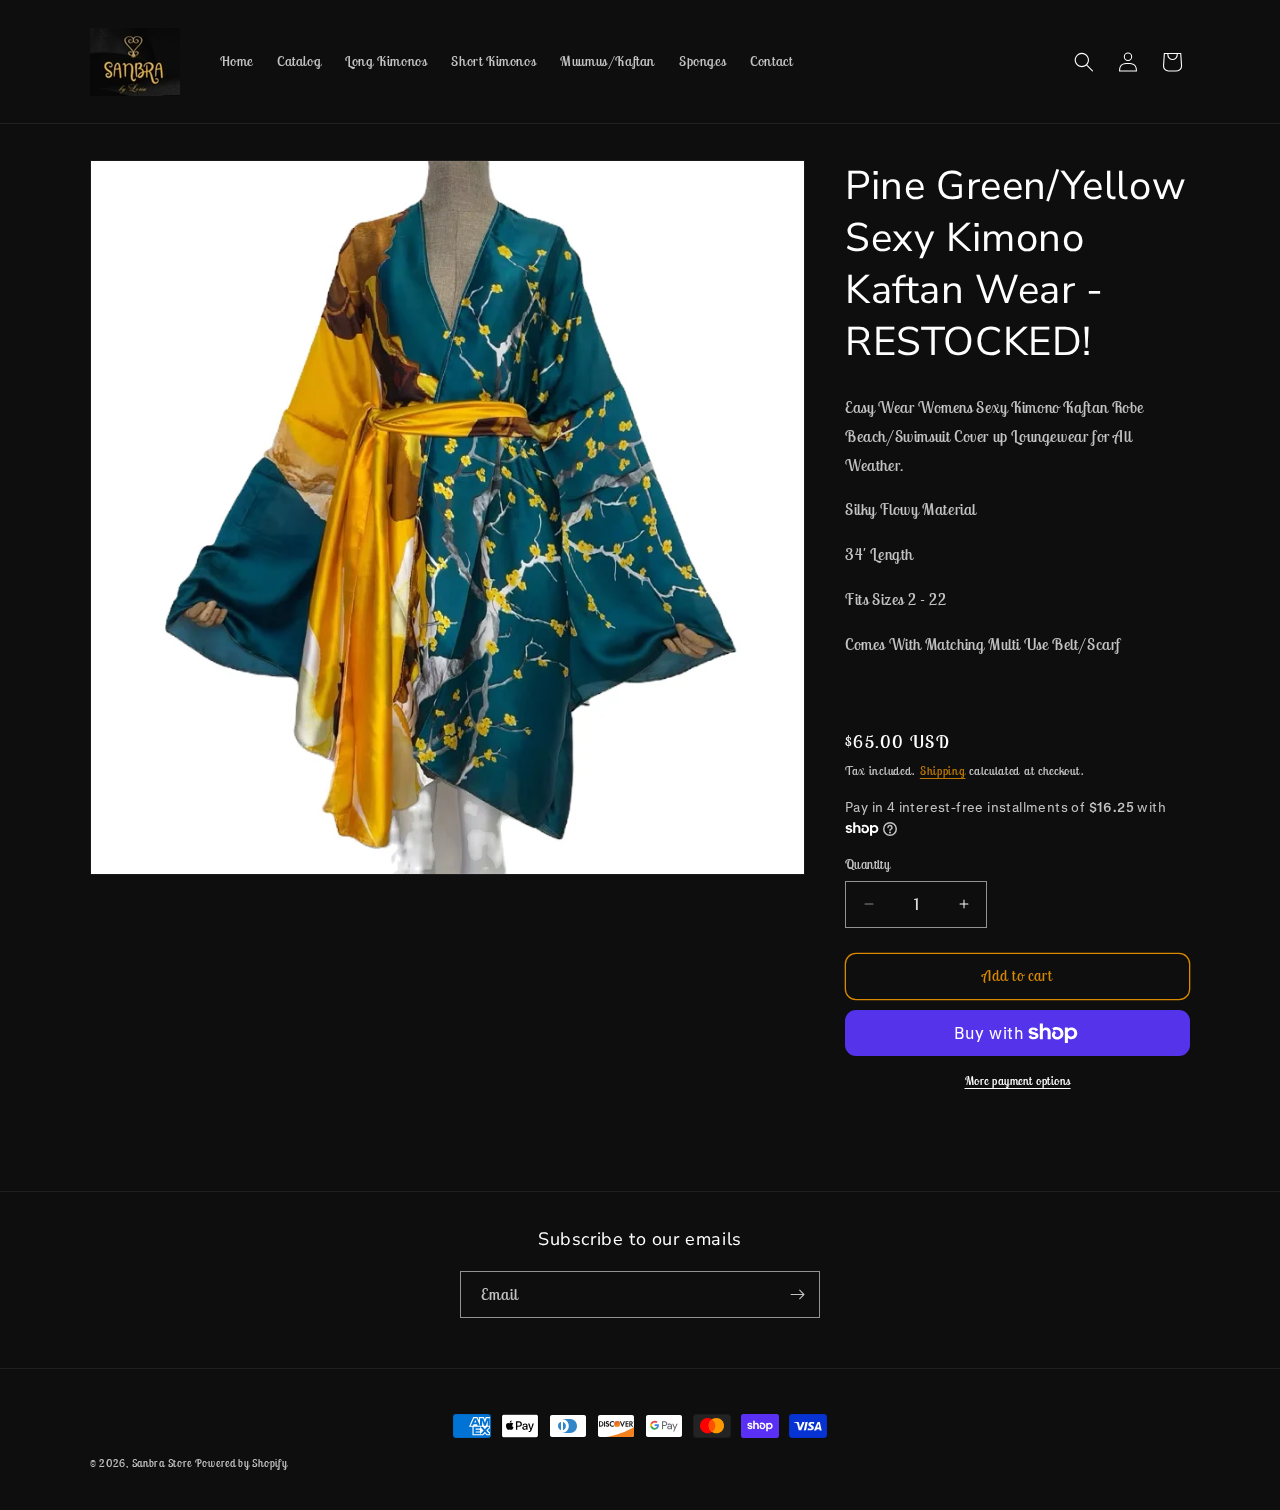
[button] (1084, 62)
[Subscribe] (797, 1294)
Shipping (943, 770)
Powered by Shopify (241, 1463)
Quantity (867, 864)
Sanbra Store (163, 1463)
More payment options (1018, 1080)
